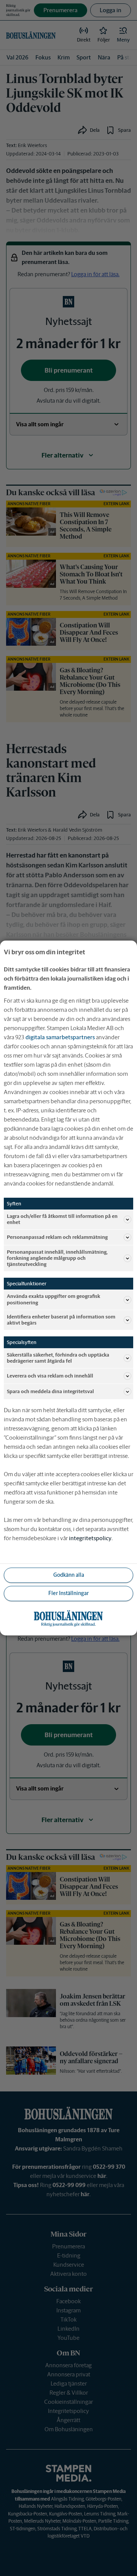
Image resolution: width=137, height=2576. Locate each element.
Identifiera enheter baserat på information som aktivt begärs (61, 1320)
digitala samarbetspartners (60, 1037)
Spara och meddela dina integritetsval (50, 1391)
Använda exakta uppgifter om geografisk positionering (53, 1299)
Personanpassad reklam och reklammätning (57, 1237)
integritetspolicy (90, 1538)
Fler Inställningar (68, 1593)
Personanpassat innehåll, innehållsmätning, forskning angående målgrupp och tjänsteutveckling (57, 1258)
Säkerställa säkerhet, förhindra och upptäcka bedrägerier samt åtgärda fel (58, 1358)
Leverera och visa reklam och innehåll (50, 1376)
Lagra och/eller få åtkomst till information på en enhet (62, 1219)
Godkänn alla (69, 1575)
